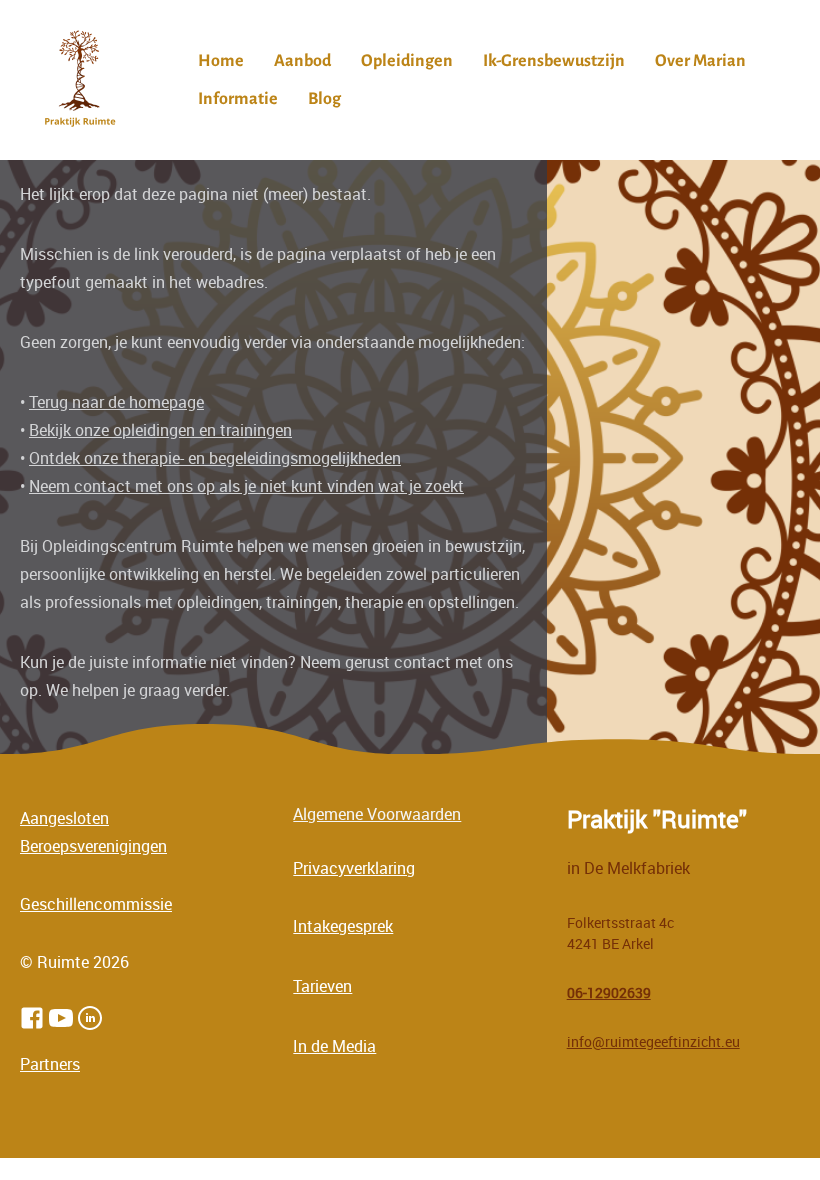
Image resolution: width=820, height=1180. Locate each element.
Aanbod (302, 61)
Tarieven (322, 986)
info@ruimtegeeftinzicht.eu (653, 1041)
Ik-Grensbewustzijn (554, 61)
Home (221, 61)
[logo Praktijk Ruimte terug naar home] (80, 80)
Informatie (238, 99)
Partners (50, 1064)
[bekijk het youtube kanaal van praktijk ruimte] (61, 1018)
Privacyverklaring (354, 868)
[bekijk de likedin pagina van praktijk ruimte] (90, 1018)
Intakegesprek (343, 926)
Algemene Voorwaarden (377, 814)
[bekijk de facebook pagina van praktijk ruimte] (32, 1018)
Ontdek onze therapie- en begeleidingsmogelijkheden (215, 458)
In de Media (334, 1046)
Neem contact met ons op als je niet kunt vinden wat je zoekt (246, 486)
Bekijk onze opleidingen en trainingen (160, 430)
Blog (324, 99)
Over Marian (700, 61)
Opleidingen (407, 61)
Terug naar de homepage (116, 402)
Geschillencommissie (96, 904)
